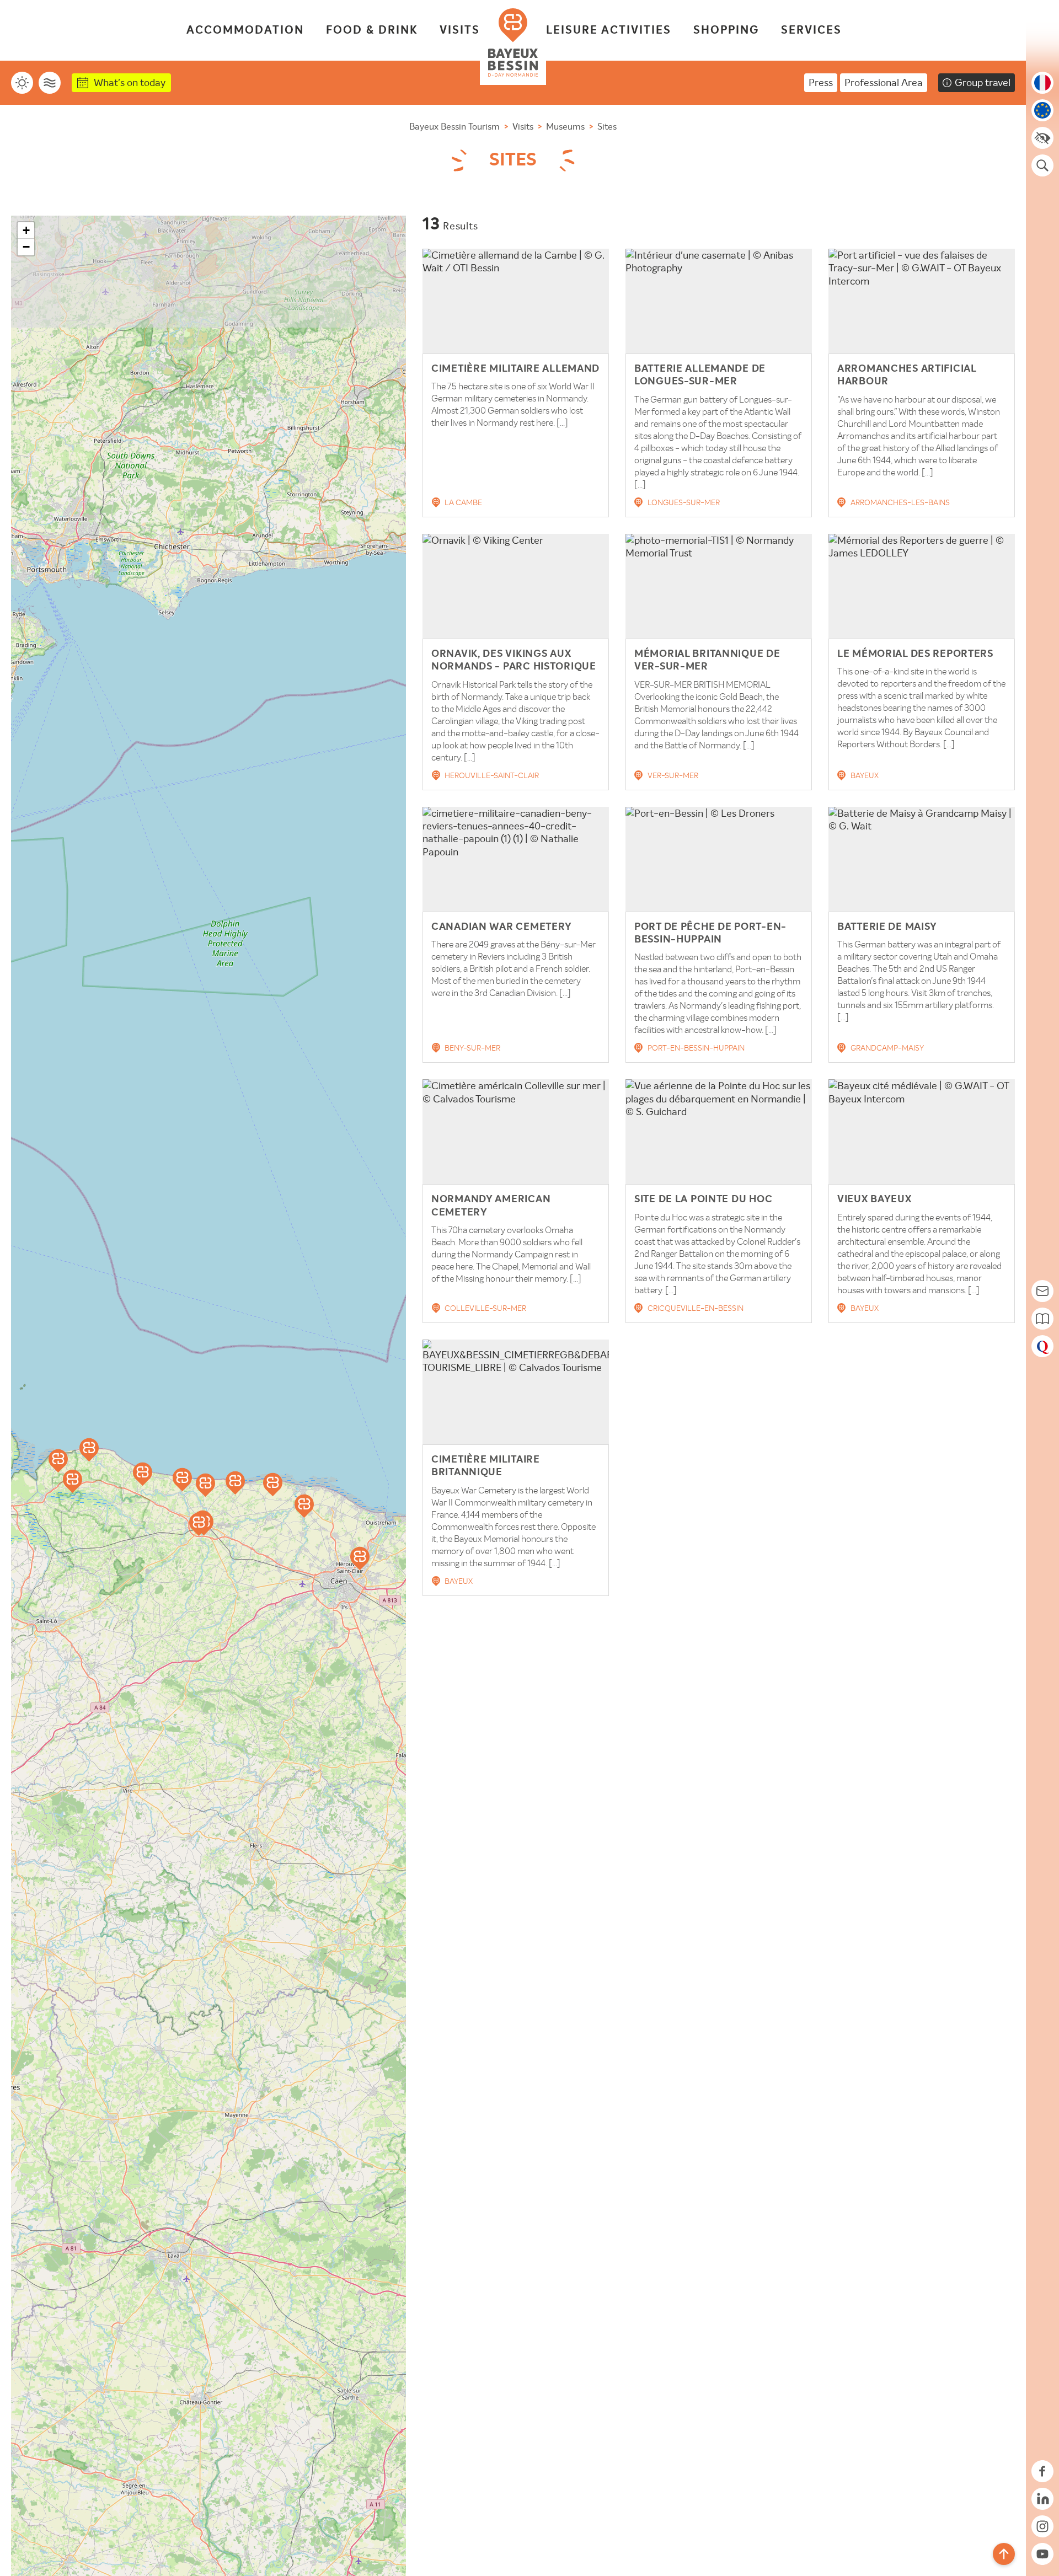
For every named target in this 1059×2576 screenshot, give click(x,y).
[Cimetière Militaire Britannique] (199, 1524)
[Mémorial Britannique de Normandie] (273, 1485)
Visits (460, 30)
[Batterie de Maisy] (58, 1461)
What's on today (130, 82)
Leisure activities (609, 30)
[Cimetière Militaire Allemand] (73, 1481)
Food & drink (372, 30)
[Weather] (22, 83)
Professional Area (884, 82)
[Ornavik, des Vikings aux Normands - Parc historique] (360, 1559)
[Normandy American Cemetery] (143, 1474)
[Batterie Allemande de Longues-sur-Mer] (205, 1485)
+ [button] (26, 230)
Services (811, 30)
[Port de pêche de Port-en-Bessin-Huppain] (182, 1480)
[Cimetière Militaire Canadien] (304, 1506)
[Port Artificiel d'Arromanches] (235, 1483)
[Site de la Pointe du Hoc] (89, 1450)
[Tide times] (50, 83)
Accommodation (245, 30)
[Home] (513, 42)
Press (821, 82)
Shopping (726, 30)
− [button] (26, 247)
